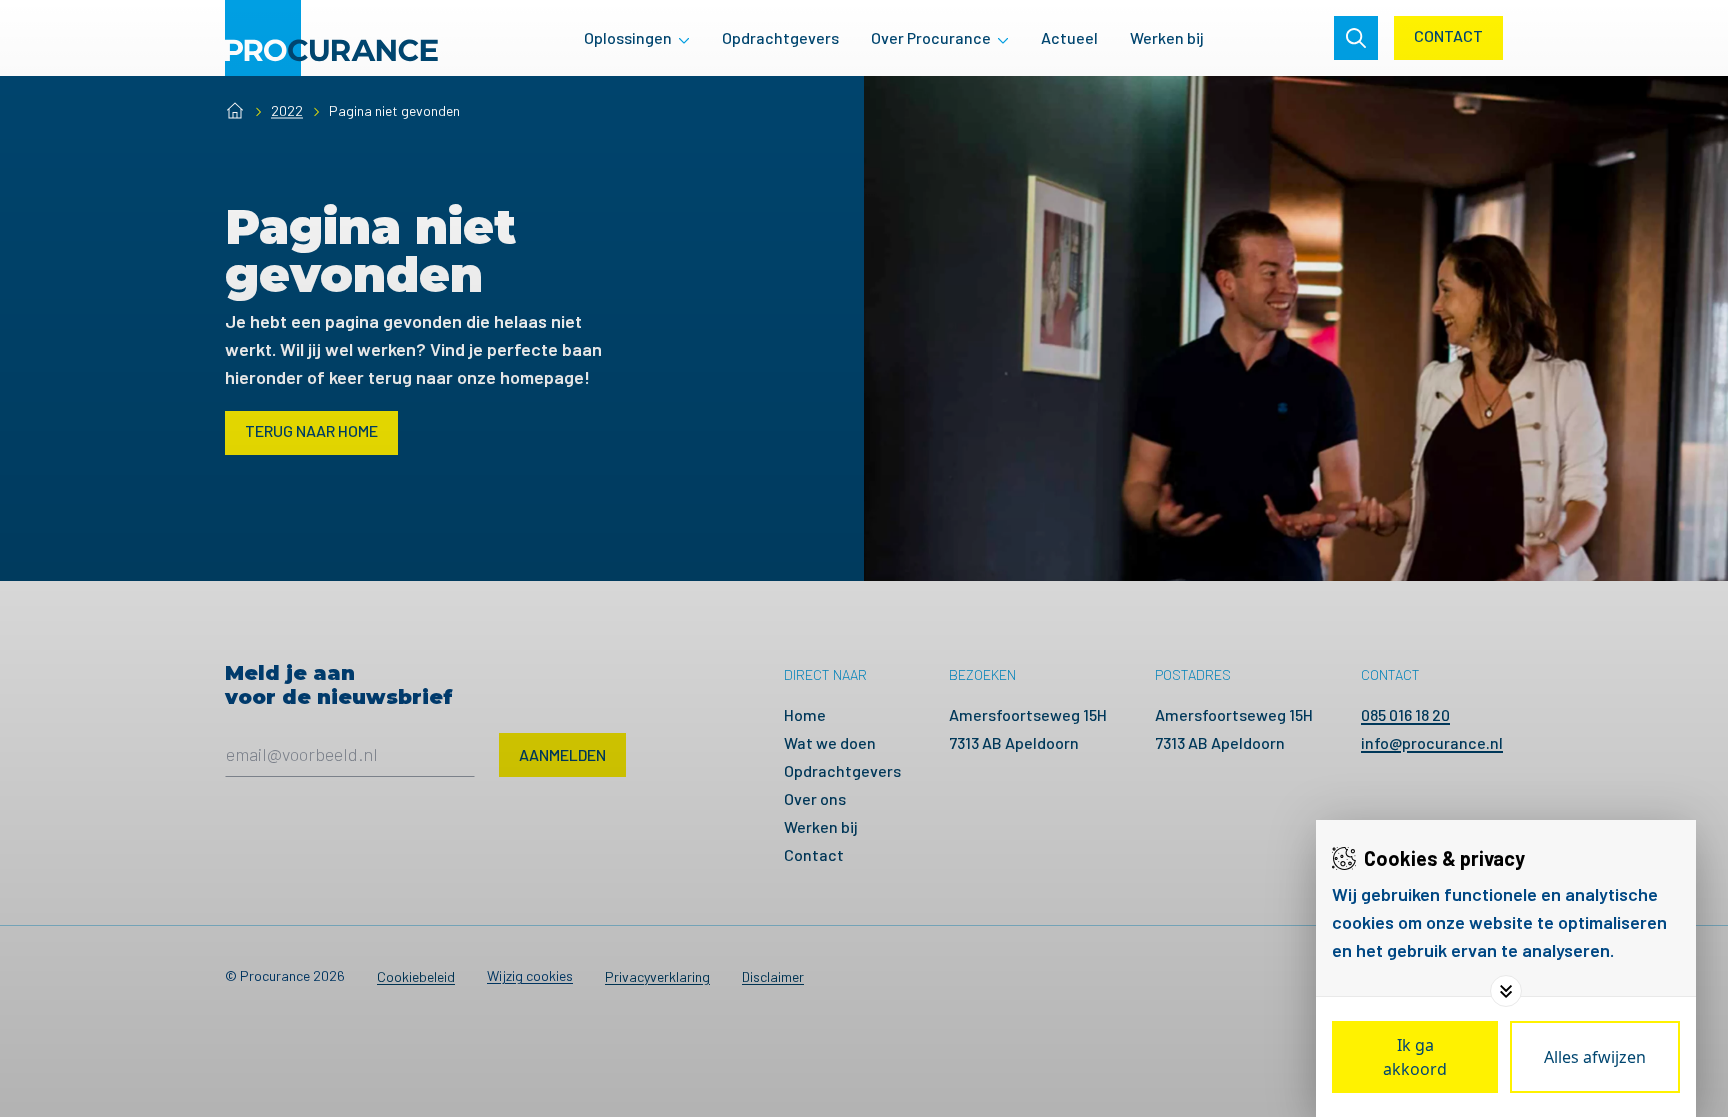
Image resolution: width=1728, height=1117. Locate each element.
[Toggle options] (1506, 991)
